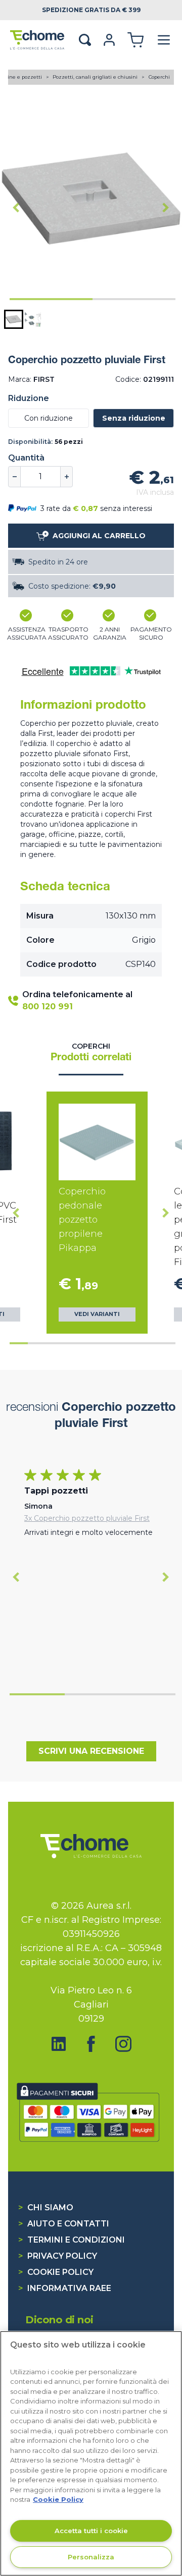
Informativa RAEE (65, 2288)
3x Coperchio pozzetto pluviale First (87, 1518)
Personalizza (91, 2557)
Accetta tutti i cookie (91, 2531)
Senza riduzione (134, 418)
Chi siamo (46, 2208)
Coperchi (159, 77)
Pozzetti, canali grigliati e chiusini (96, 77)
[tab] (51, 299)
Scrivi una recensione (91, 1751)
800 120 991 (48, 1007)
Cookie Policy (56, 2272)
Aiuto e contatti (64, 2224)
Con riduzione (49, 418)
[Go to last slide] (16, 207)
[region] (91, 2453)
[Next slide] (166, 207)
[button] (14, 319)
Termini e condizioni (72, 2240)
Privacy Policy (58, 2256)
